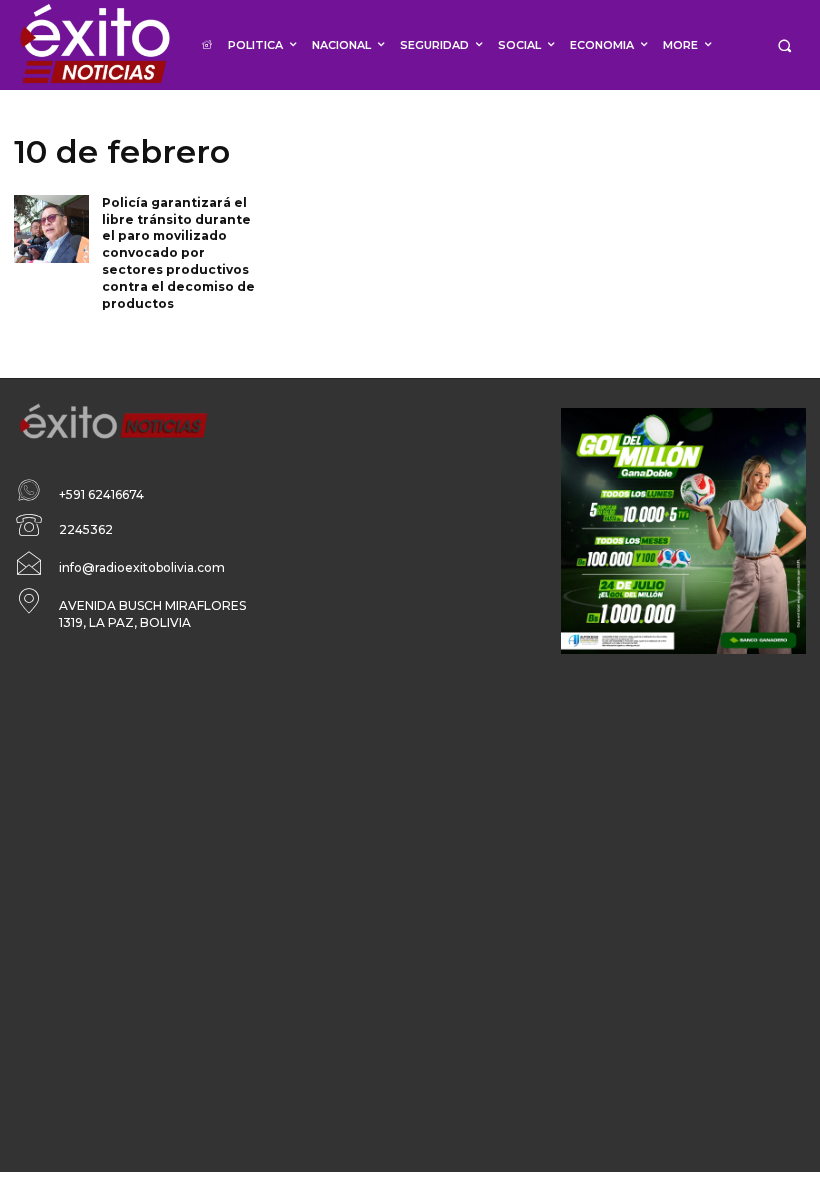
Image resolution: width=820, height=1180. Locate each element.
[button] (784, 45)
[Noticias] (94, 45)
